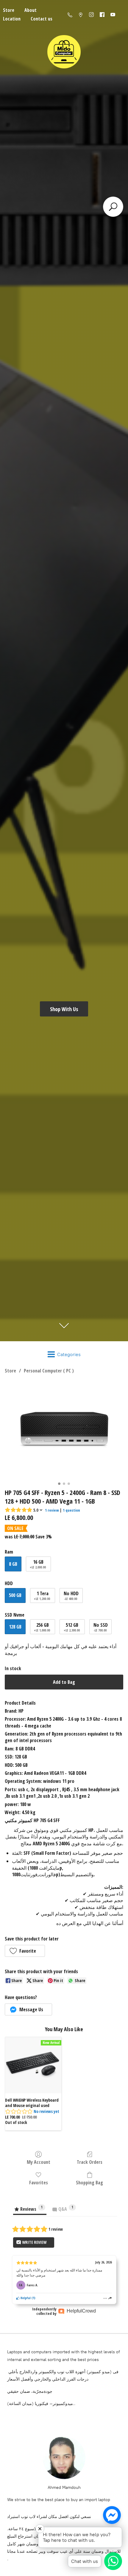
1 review (52, 1510)
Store (10, 1371)
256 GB (42, 1627)
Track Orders (90, 2162)
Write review (34, 2242)
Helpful (25, 2298)
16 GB (38, 1564)
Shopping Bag (89, 2182)
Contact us (42, 19)
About (31, 10)
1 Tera (42, 1596)
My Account (39, 2162)
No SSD (101, 1627)
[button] (25, 1951)
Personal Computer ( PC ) (49, 1371)
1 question (71, 1510)
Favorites (39, 2182)
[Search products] (113, 207)
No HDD (71, 1596)
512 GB (72, 1627)
